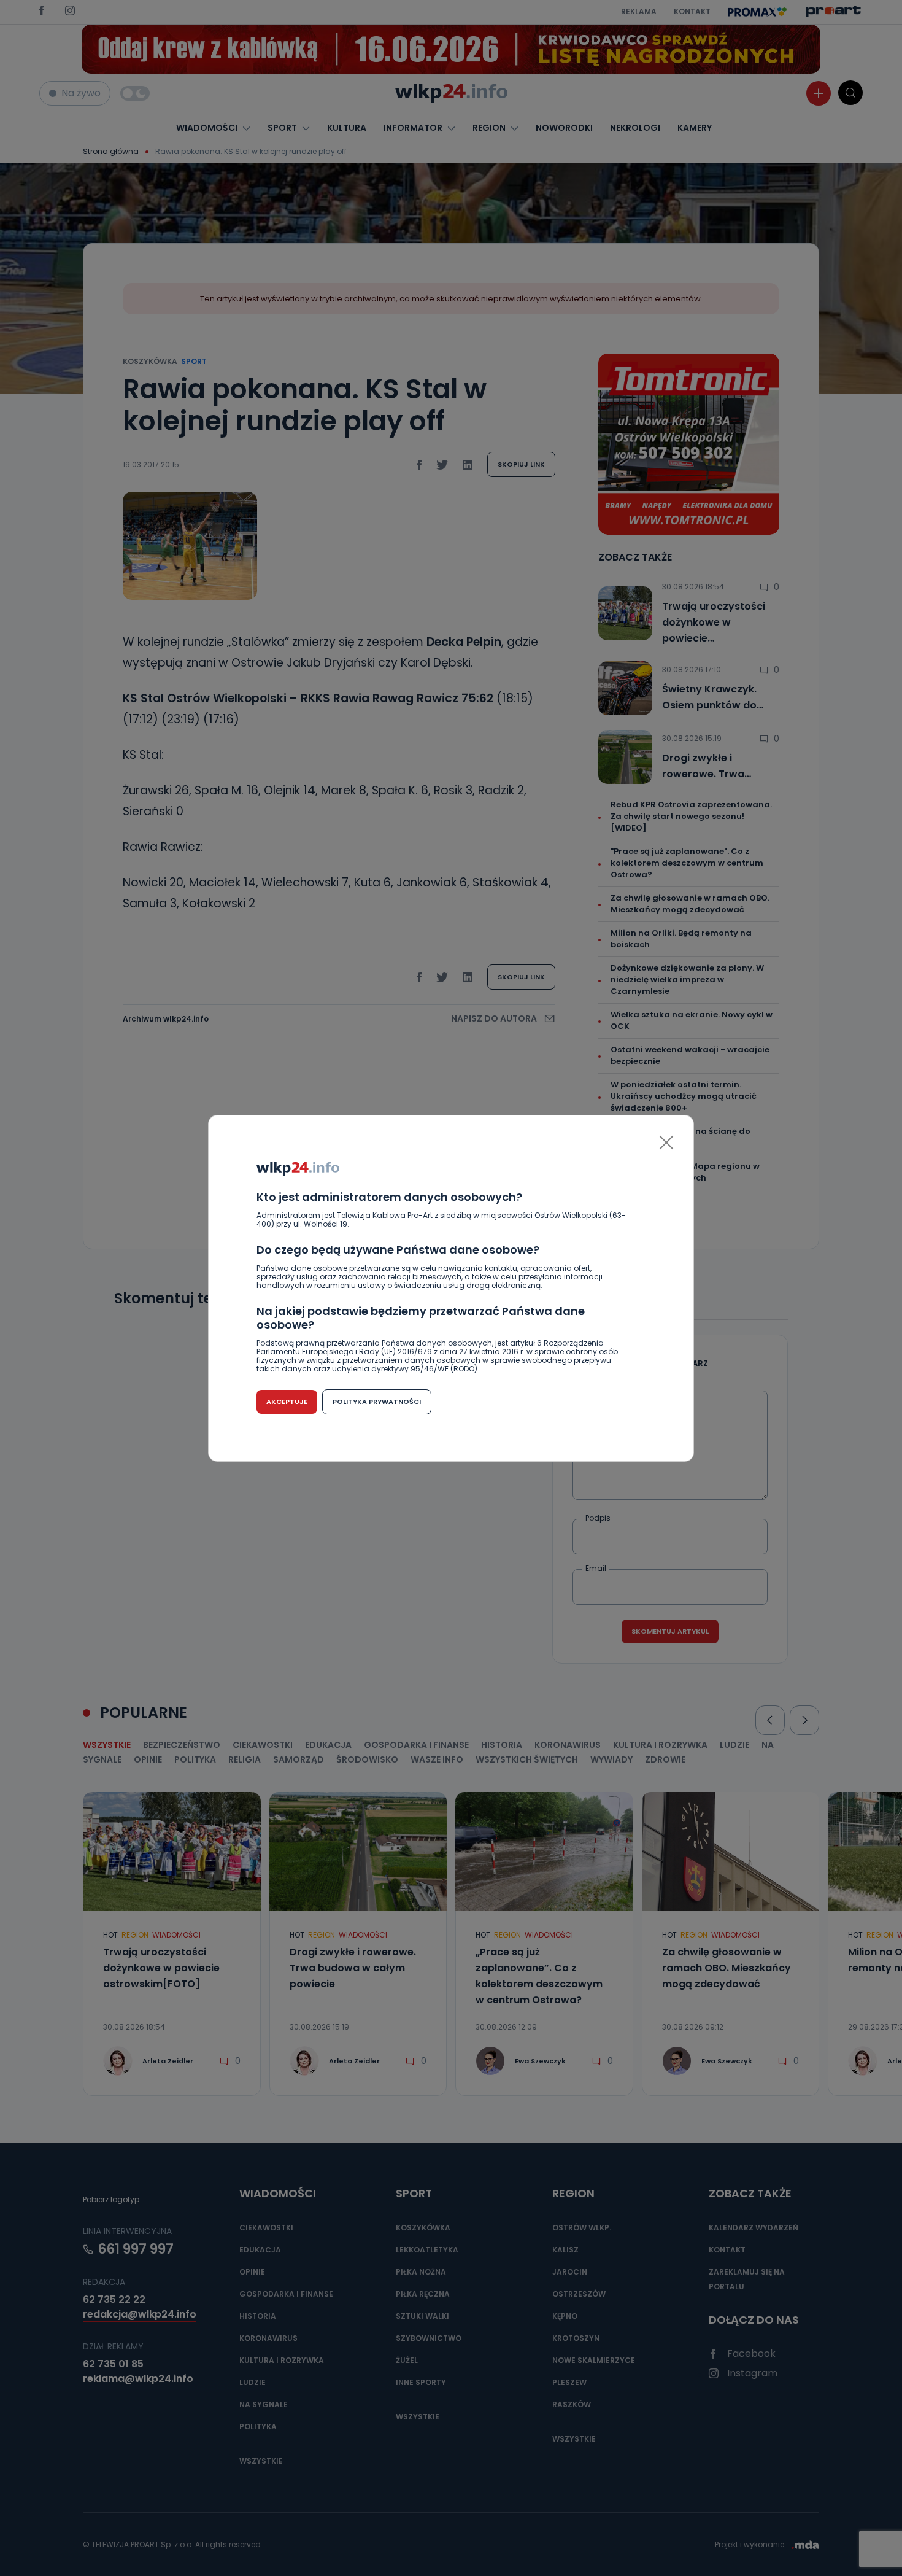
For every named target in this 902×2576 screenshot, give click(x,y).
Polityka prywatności (377, 1402)
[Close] (666, 1143)
